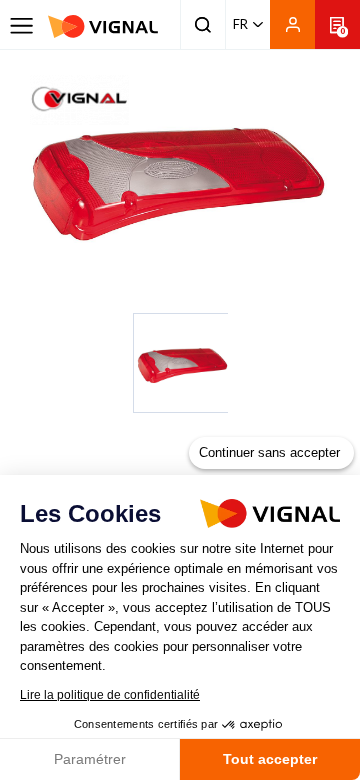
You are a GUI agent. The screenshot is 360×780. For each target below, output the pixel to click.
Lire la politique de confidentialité (110, 695)
